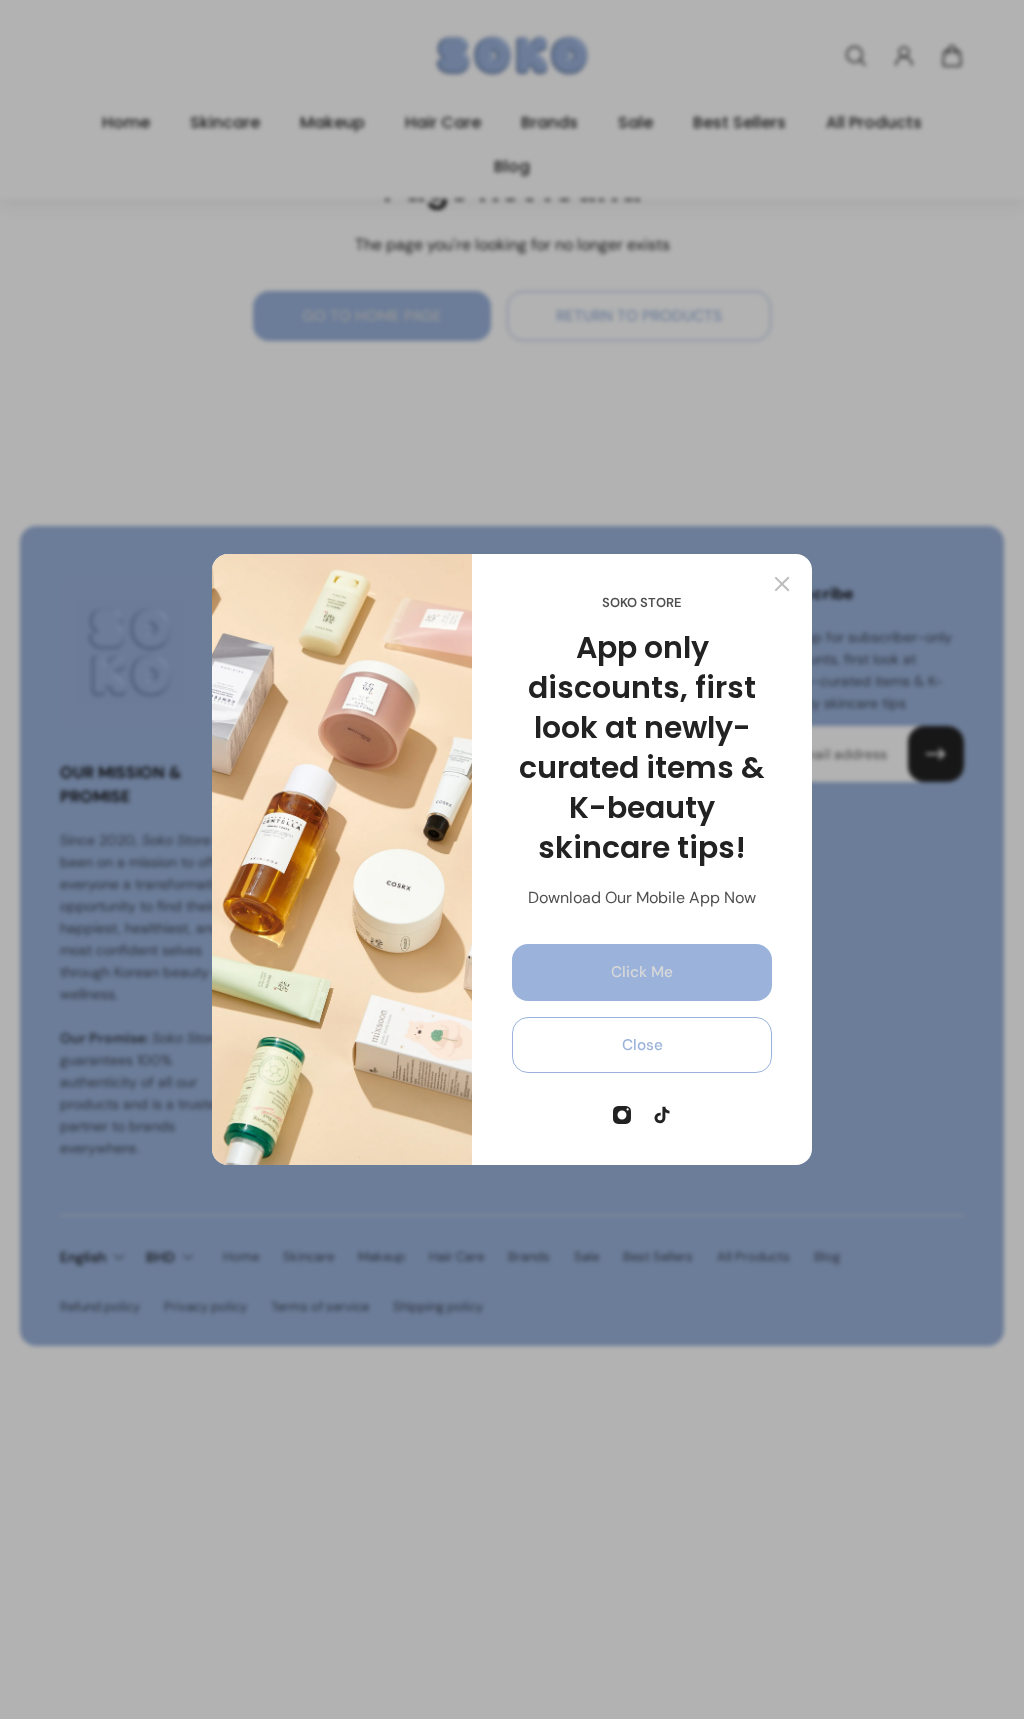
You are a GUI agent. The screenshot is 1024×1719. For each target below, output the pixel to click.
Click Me (642, 972)
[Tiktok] (662, 1115)
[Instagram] (622, 1115)
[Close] (782, 584)
